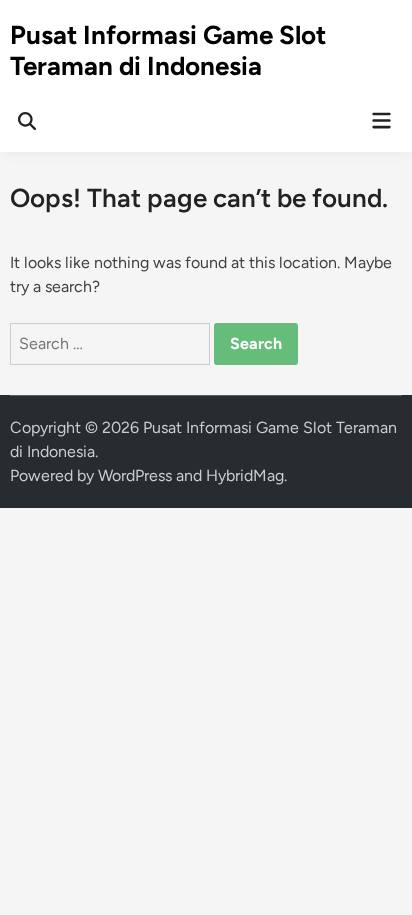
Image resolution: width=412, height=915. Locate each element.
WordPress (135, 475)
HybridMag (245, 475)
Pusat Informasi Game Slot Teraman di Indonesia (168, 50)
